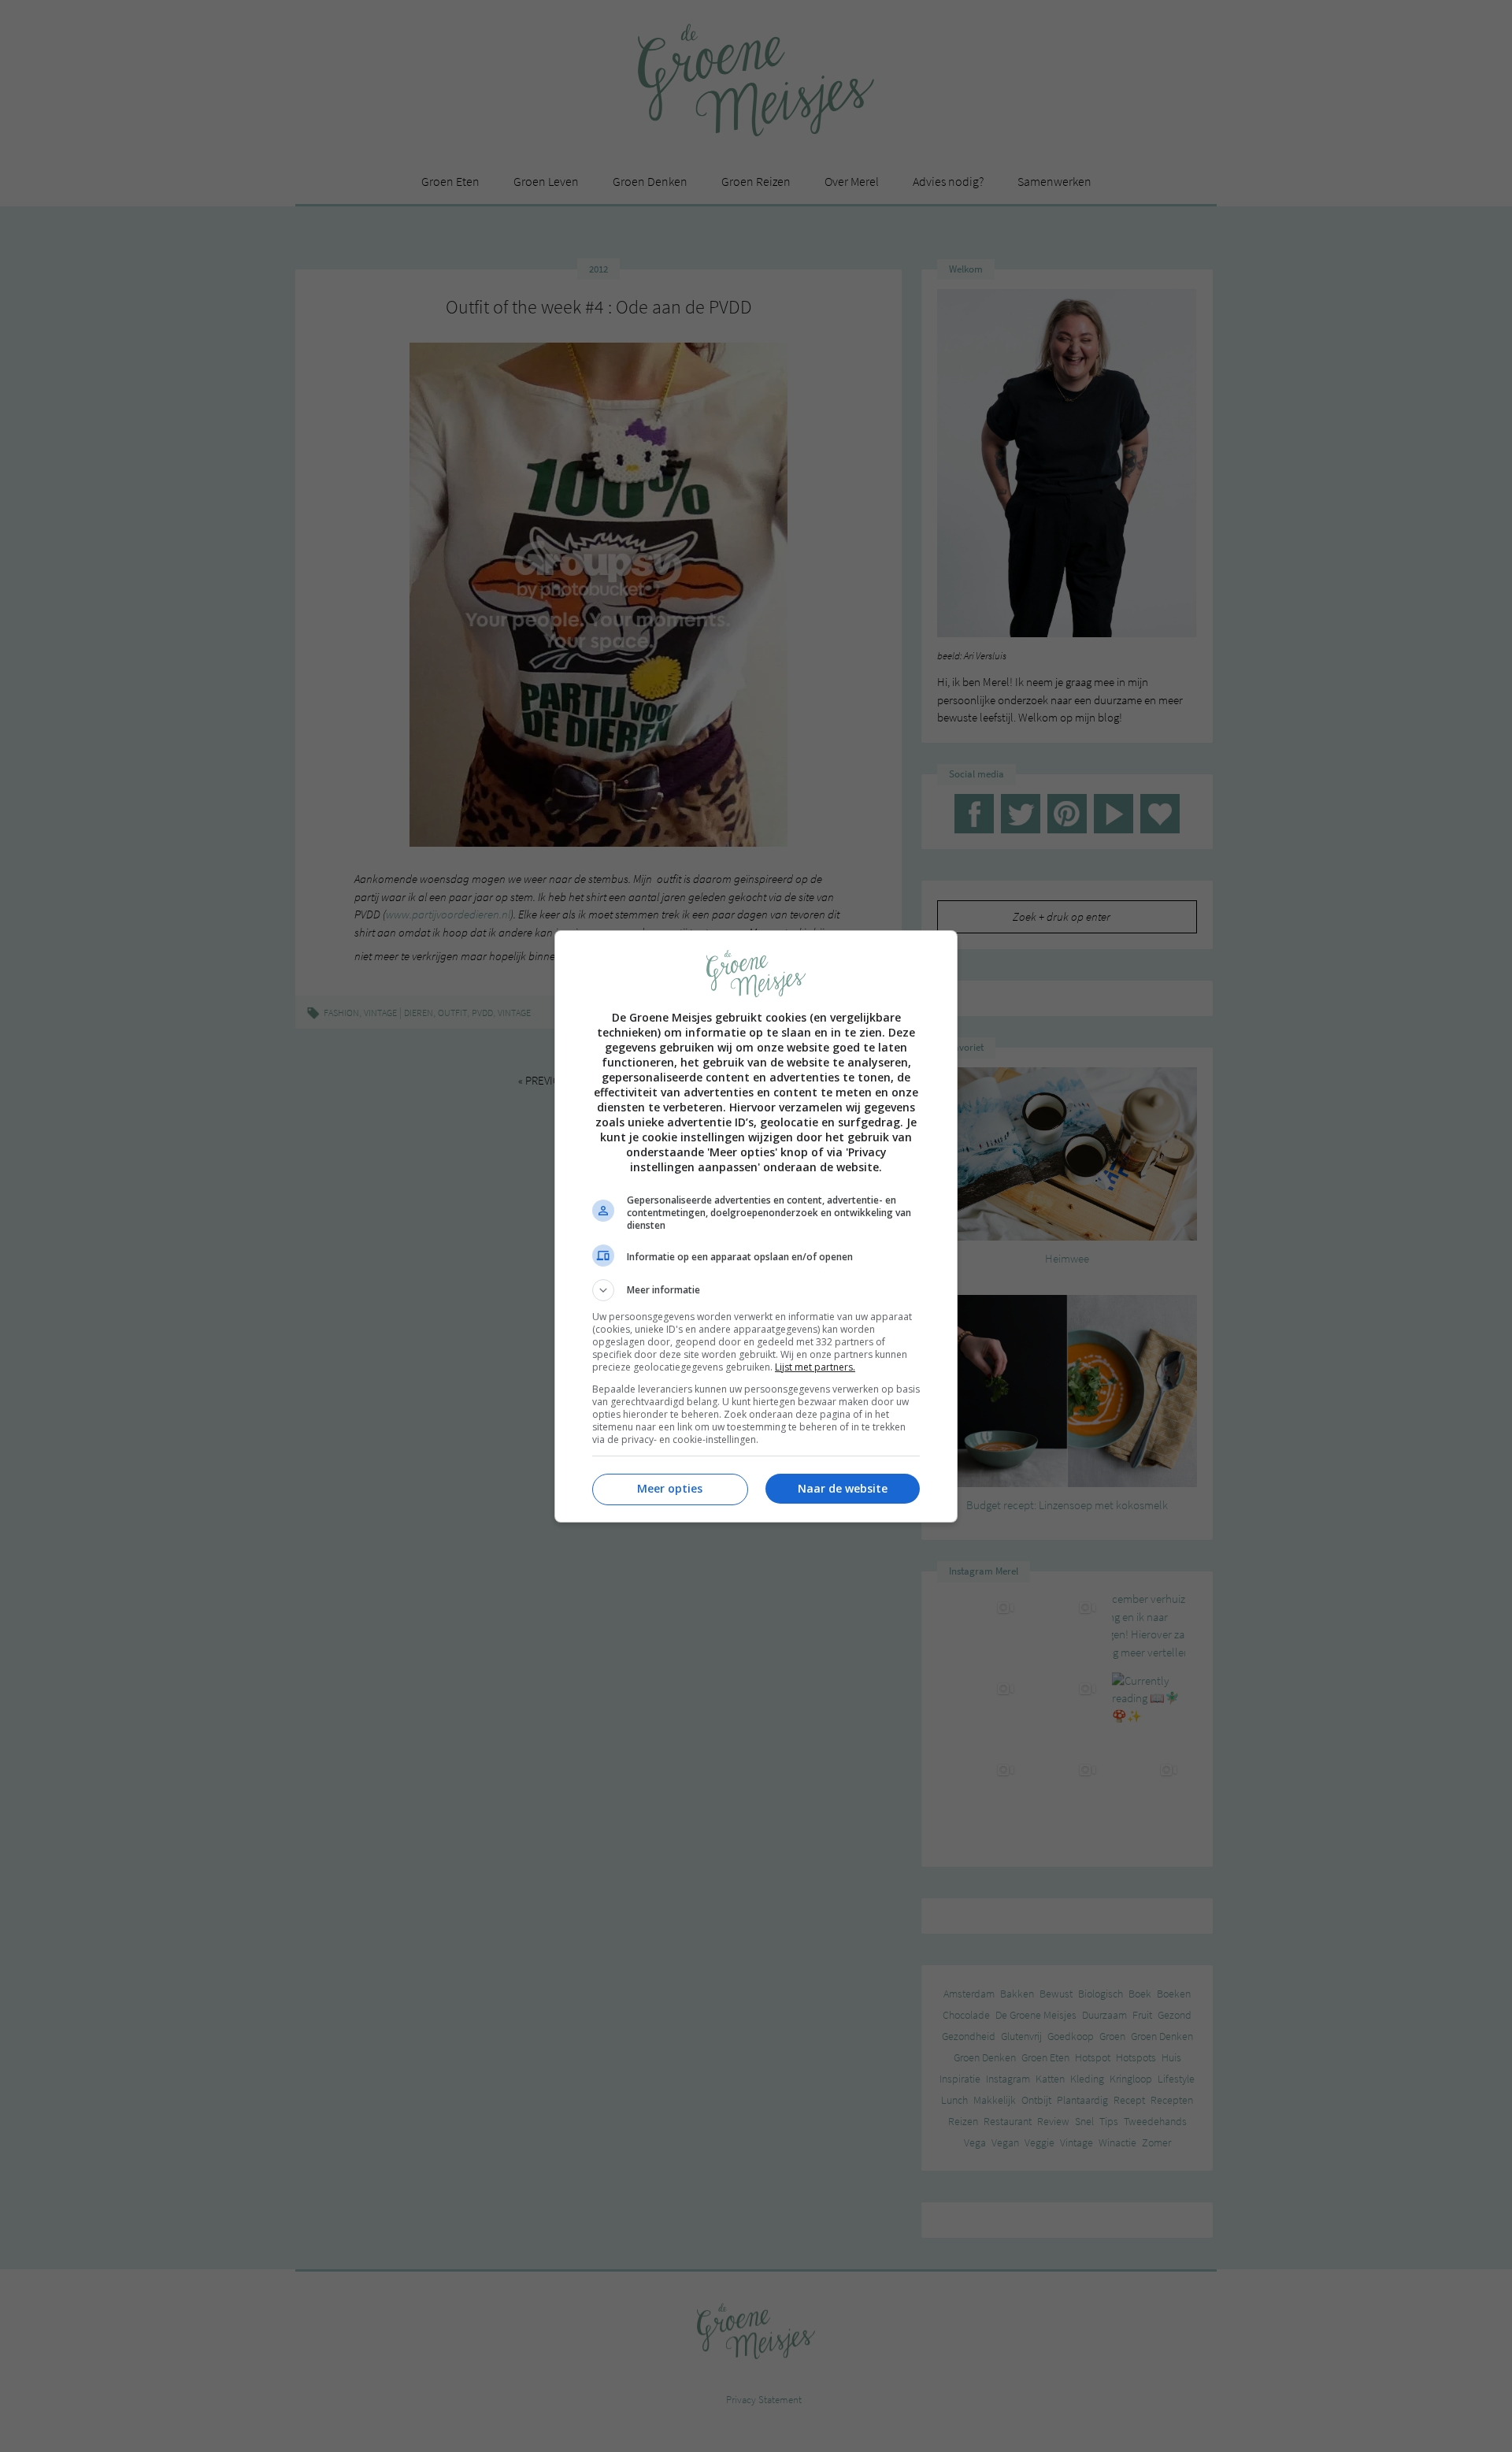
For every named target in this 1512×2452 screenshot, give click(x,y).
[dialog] (756, 1226)
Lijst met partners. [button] (815, 1367)
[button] (756, 1290)
